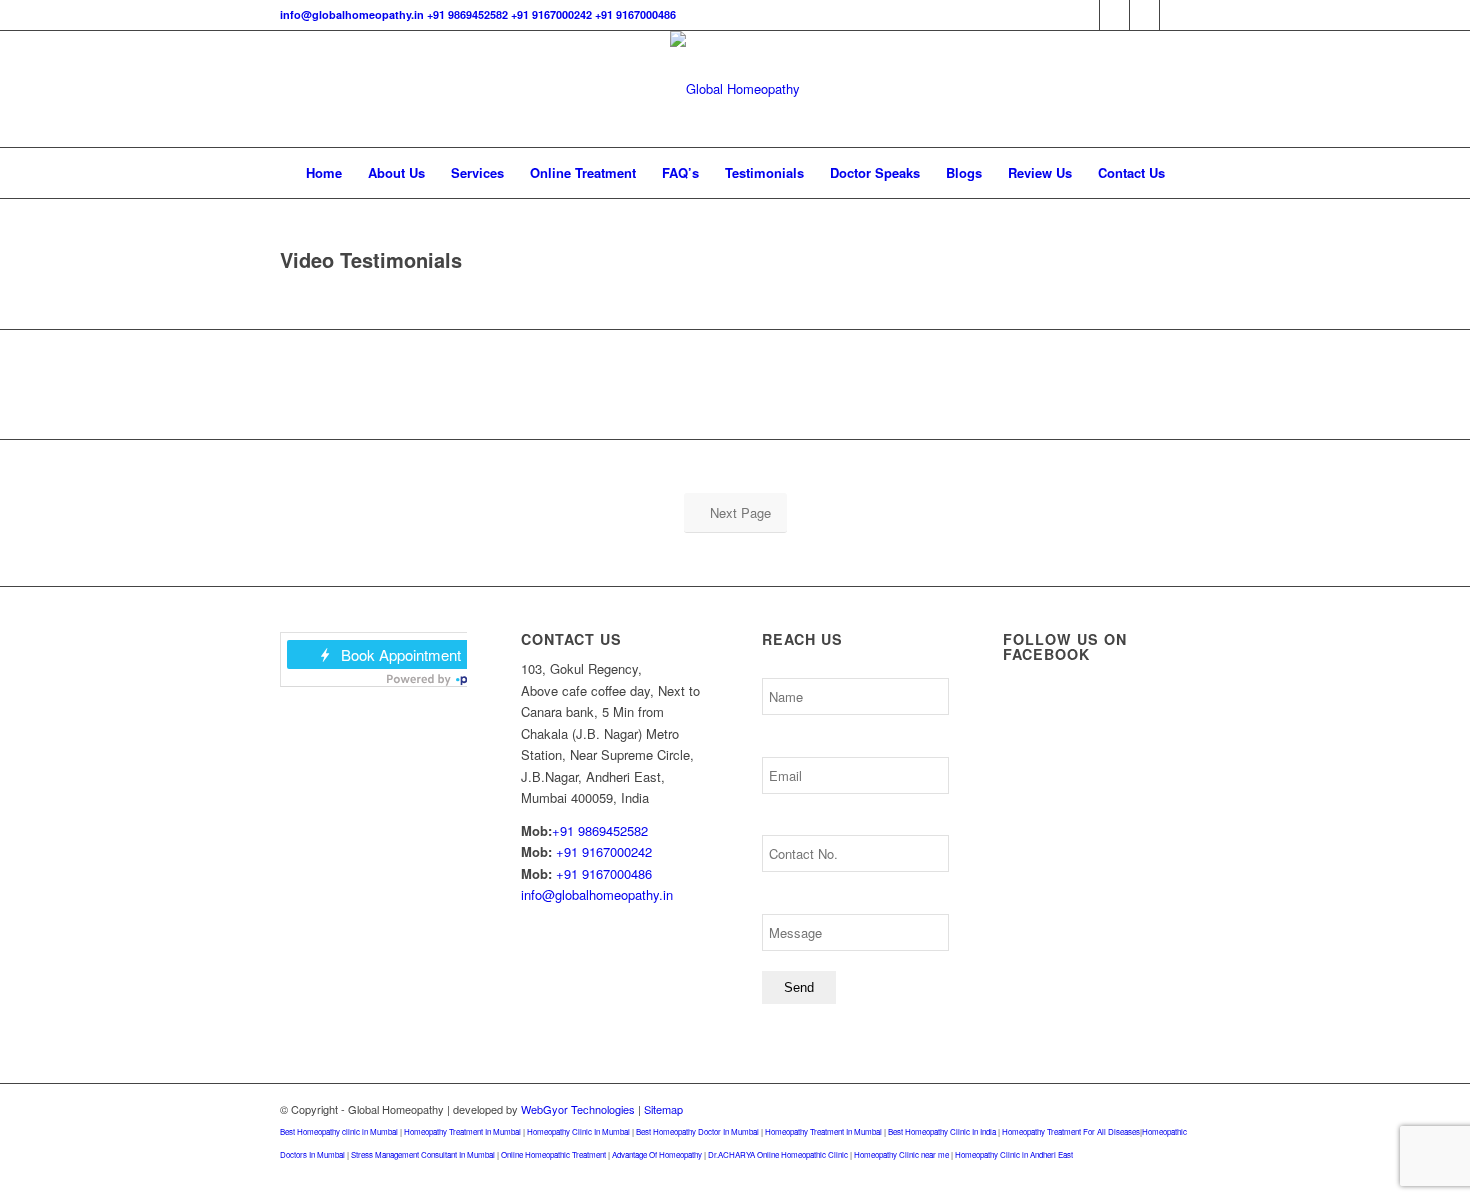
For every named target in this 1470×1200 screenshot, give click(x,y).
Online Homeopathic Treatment (553, 1154)
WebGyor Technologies (578, 1109)
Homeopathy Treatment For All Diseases (1071, 1131)
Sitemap (663, 1109)
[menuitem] (324, 173)
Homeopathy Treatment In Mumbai (462, 1131)
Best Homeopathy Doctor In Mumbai (697, 1131)
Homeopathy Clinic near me (901, 1154)
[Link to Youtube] (1175, 15)
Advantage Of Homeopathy (657, 1154)
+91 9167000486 (635, 14)
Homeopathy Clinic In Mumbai (578, 1131)
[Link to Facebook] (1084, 15)
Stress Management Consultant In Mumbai (423, 1154)
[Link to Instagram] (1144, 15)
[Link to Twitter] (1114, 15)
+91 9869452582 (467, 14)
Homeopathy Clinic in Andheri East (1014, 1154)
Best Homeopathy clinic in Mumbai (339, 1131)
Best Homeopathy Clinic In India (942, 1131)
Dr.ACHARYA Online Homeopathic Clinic (778, 1154)
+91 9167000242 (551, 14)
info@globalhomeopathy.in (352, 14)
